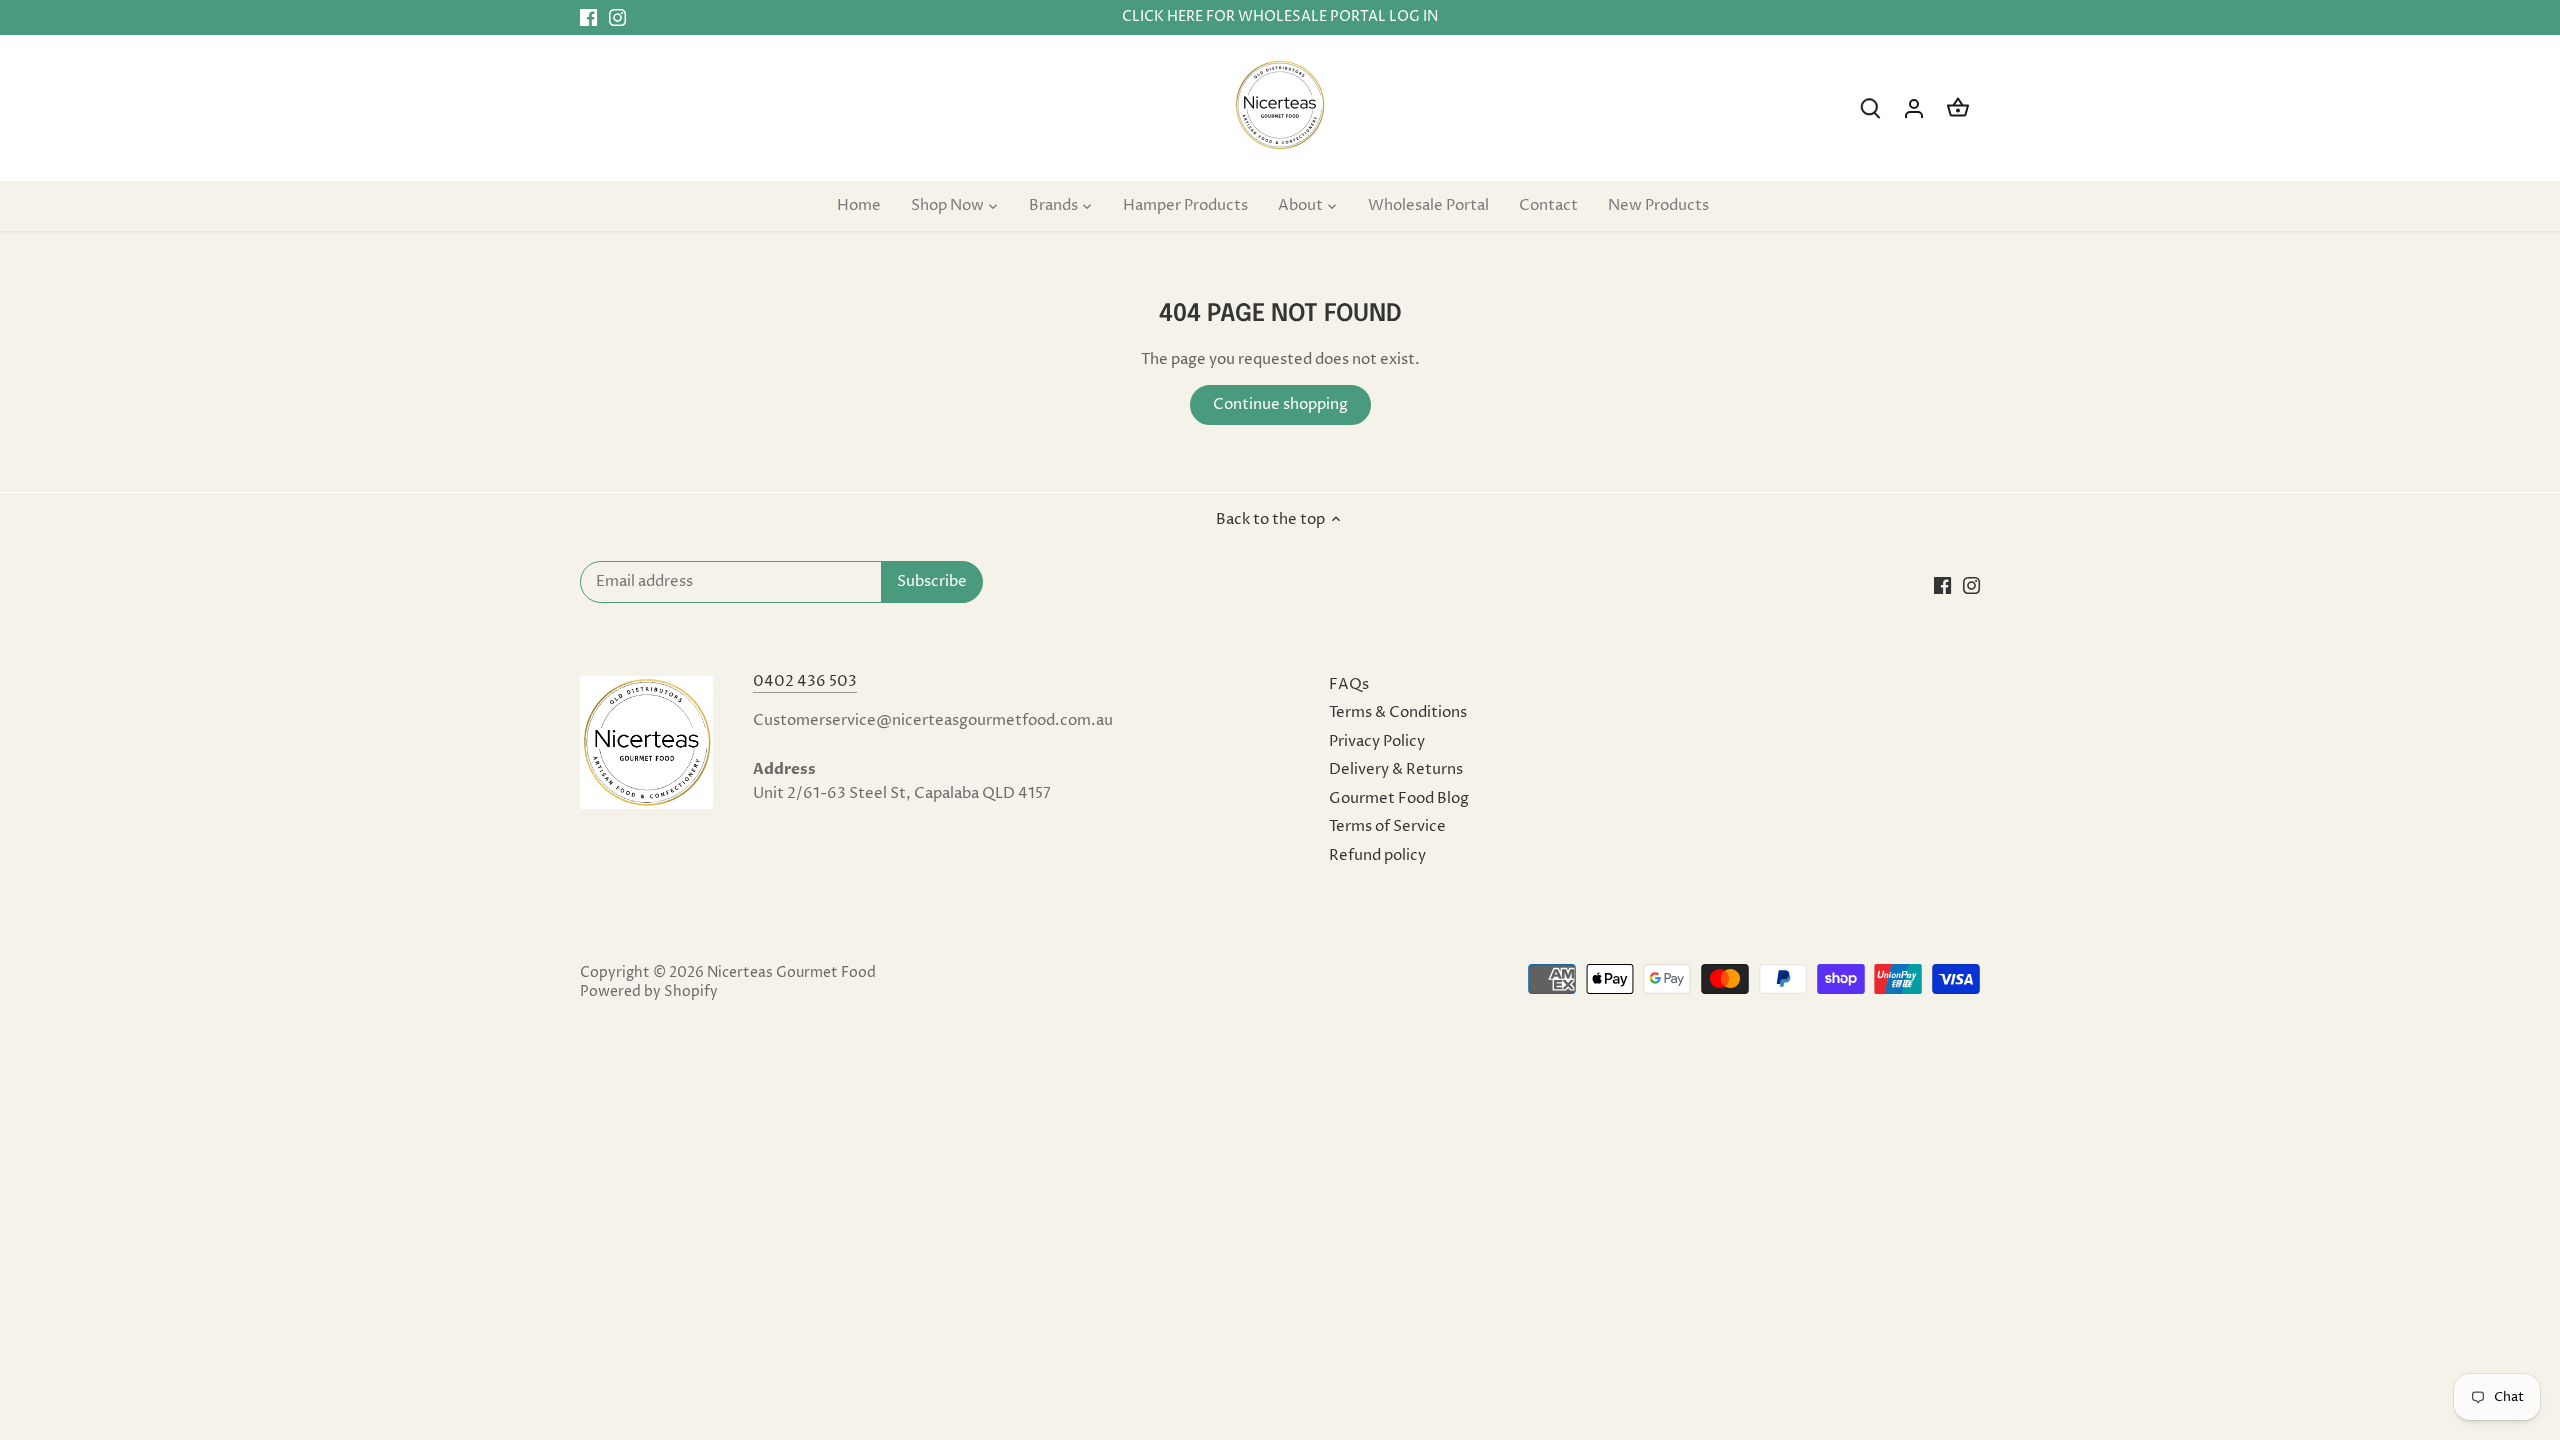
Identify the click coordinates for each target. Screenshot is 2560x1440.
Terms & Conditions (1398, 712)
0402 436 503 (805, 681)
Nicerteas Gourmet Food (791, 973)
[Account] (1914, 108)
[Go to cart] (1958, 108)
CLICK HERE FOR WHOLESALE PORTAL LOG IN (1280, 17)
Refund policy (1377, 855)
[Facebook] (588, 17)
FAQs (1349, 684)
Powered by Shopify (649, 992)
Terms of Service (1387, 826)
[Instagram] (617, 17)
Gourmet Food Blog (1399, 798)
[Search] (1870, 108)
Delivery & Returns (1396, 769)
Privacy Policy (1377, 741)
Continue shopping (1280, 404)
